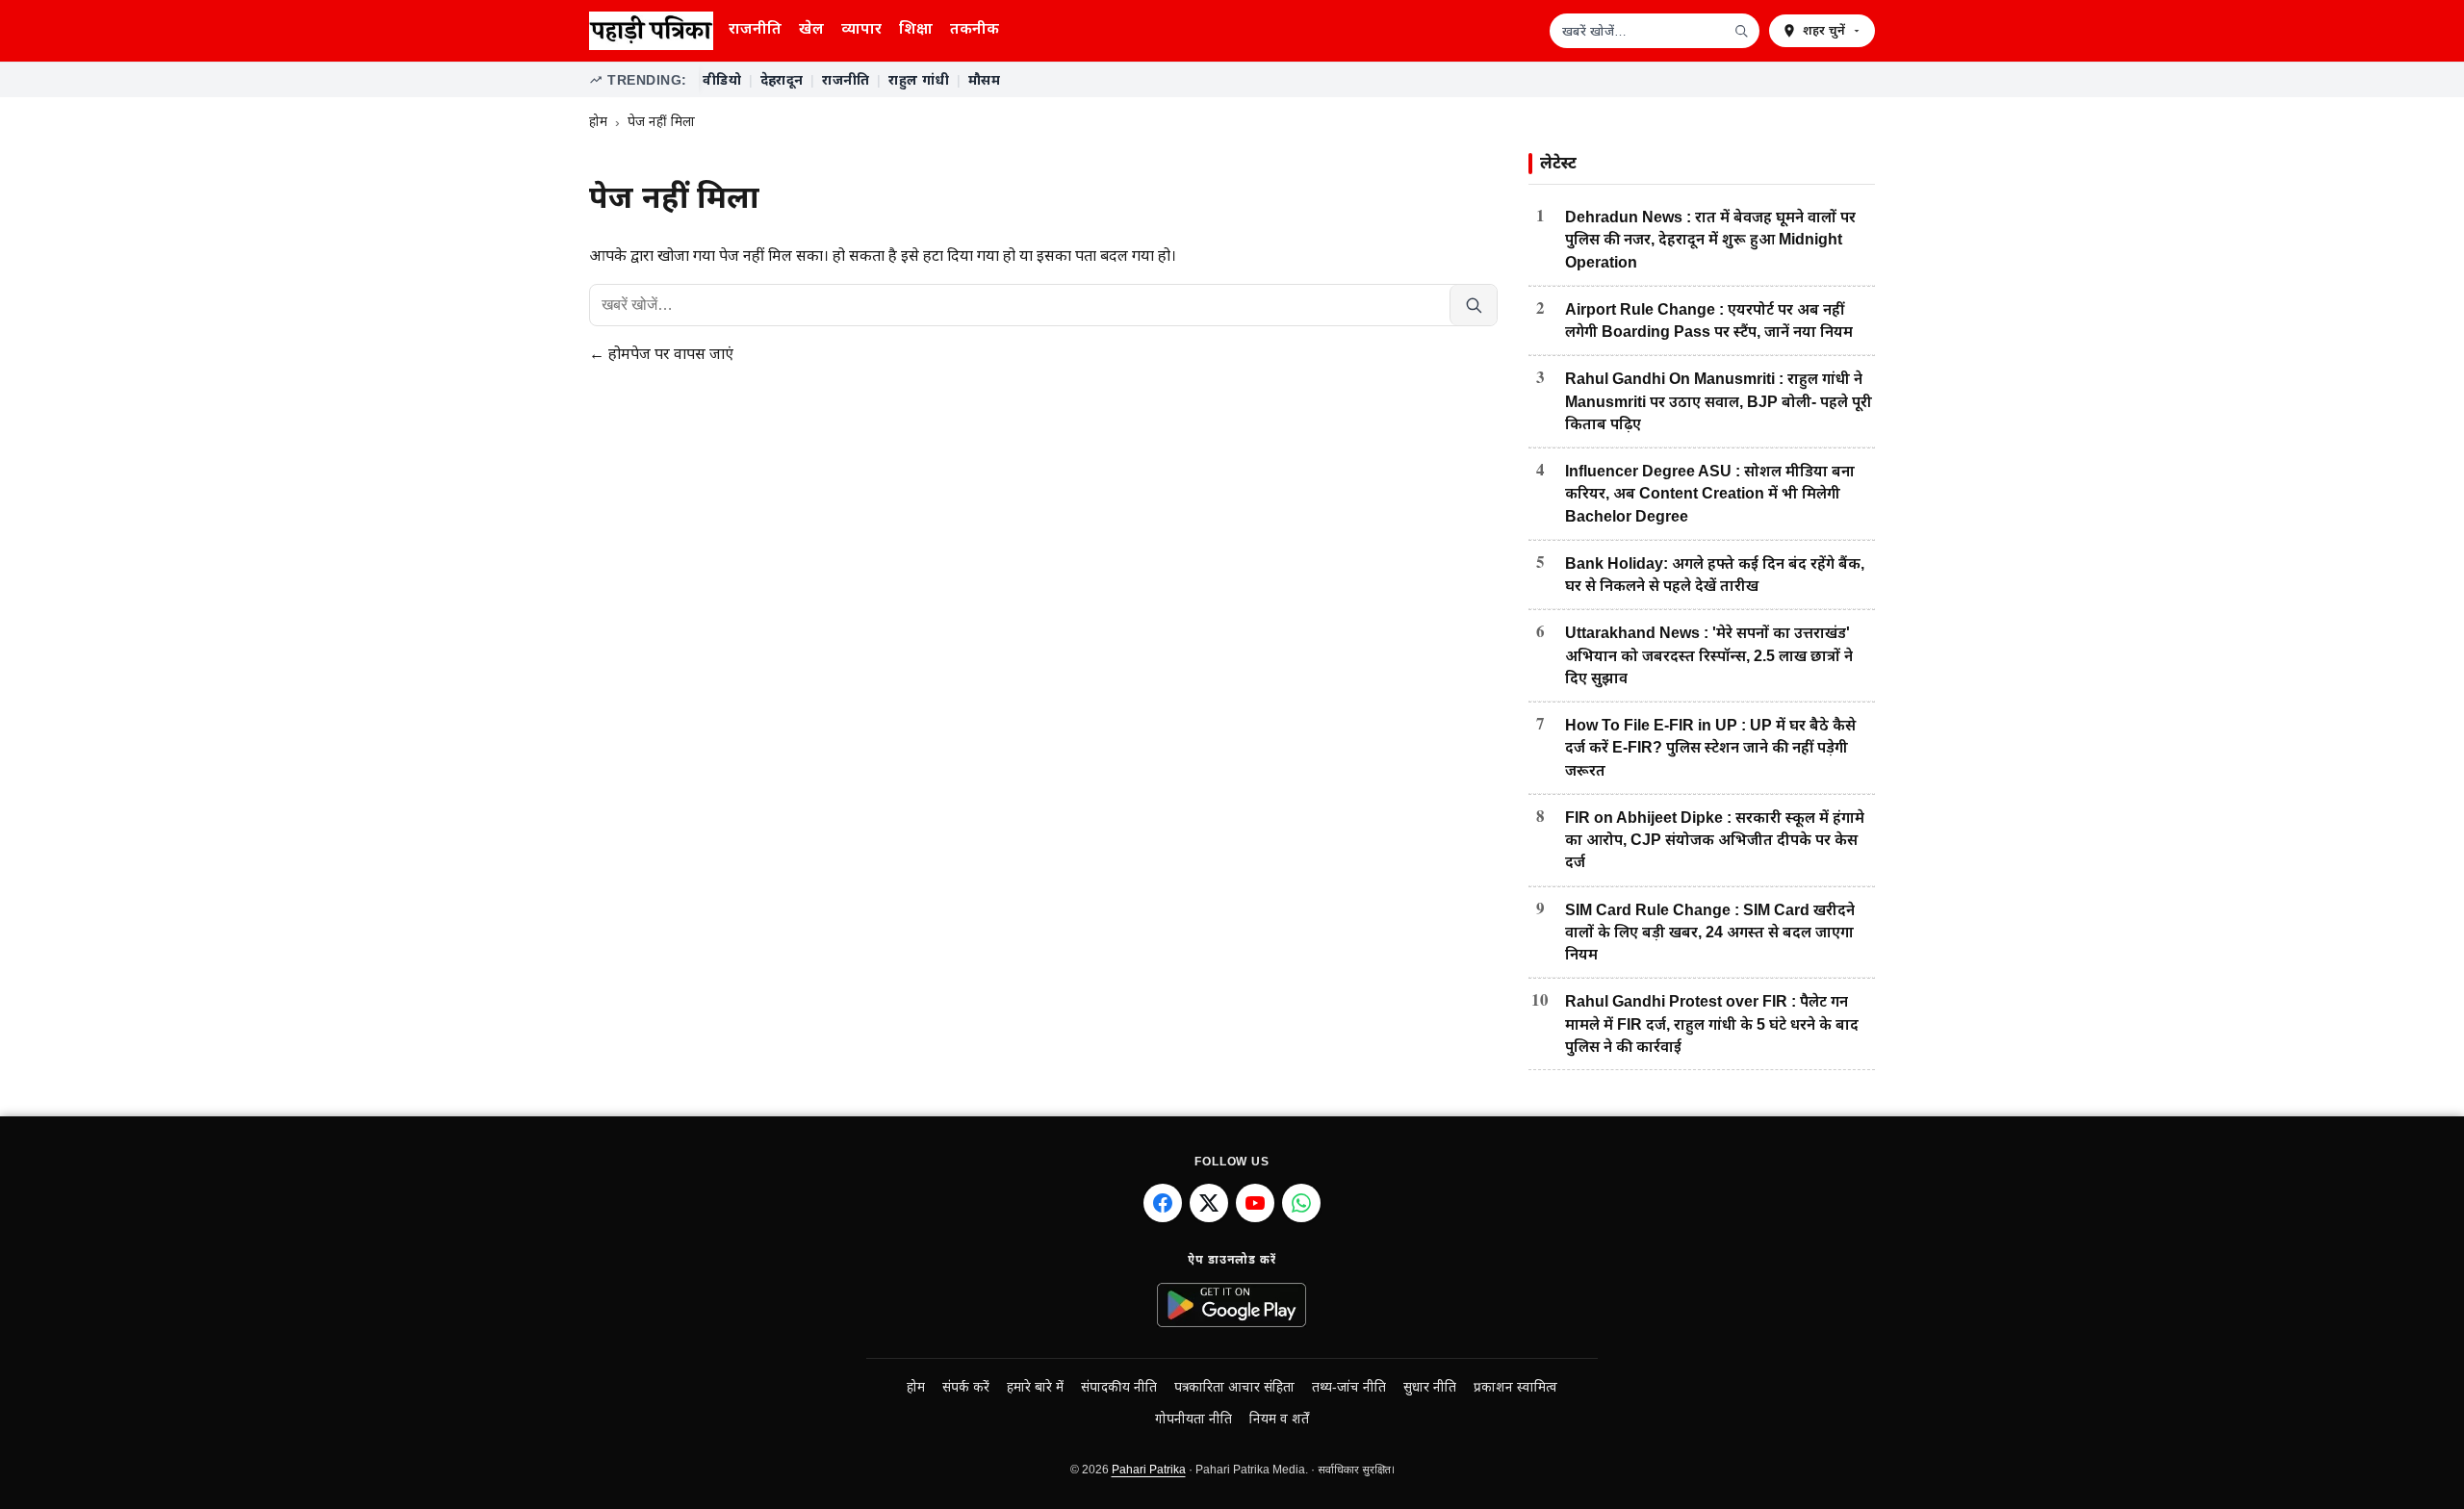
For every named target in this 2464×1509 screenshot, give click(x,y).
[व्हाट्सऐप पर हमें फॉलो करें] (1301, 1203)
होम (598, 122)
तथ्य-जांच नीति (1349, 1387)
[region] (1287, 80)
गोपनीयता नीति (1193, 1419)
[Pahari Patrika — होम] (651, 31)
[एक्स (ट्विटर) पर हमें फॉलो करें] (1209, 1203)
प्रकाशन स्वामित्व (1515, 1387)
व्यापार (861, 28)
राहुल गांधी (919, 80)
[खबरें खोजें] (1473, 305)
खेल (811, 28)
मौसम (984, 80)
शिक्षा (916, 28)
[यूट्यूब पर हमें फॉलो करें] (1255, 1203)
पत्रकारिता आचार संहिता (1234, 1387)
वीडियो (722, 80)
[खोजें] (1741, 31)
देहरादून (782, 80)
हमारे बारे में (1035, 1387)
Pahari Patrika (1149, 1470)
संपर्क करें (966, 1387)
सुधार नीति (1430, 1387)
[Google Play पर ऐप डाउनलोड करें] (1232, 1305)
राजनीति (755, 28)
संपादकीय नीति (1119, 1387)
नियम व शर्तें (1279, 1419)
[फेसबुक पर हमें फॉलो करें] (1163, 1203)
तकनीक (975, 28)
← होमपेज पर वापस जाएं (661, 354)
